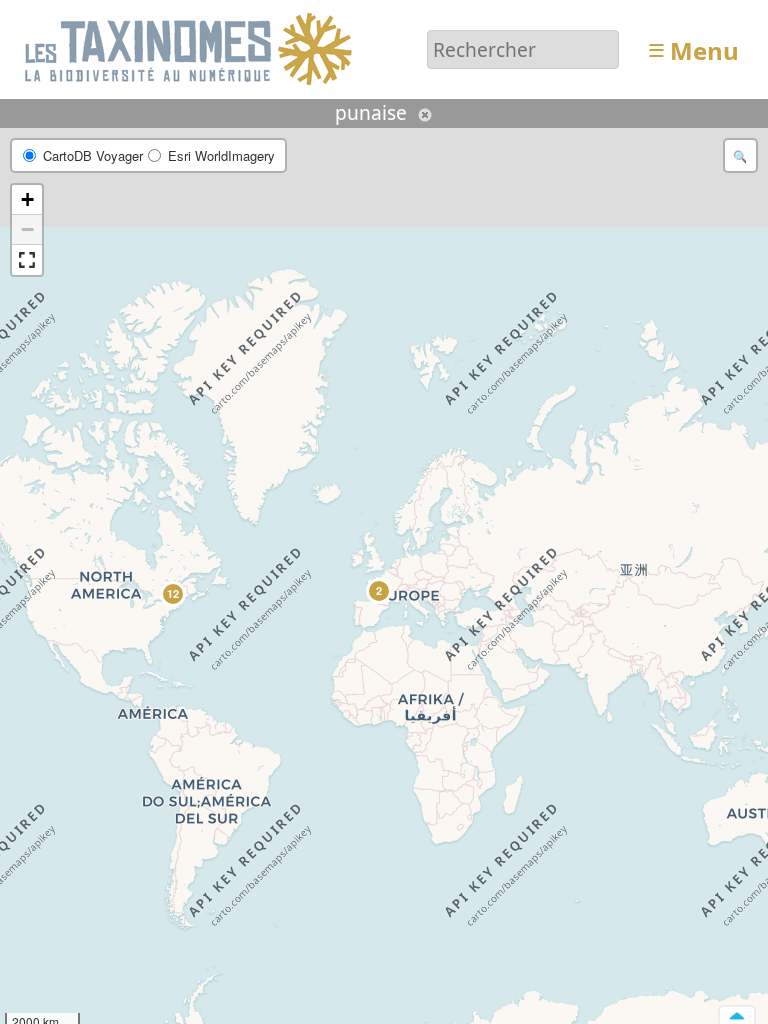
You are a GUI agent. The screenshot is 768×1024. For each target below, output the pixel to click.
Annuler (425, 115)
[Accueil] (191, 47)
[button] (378, 590)
